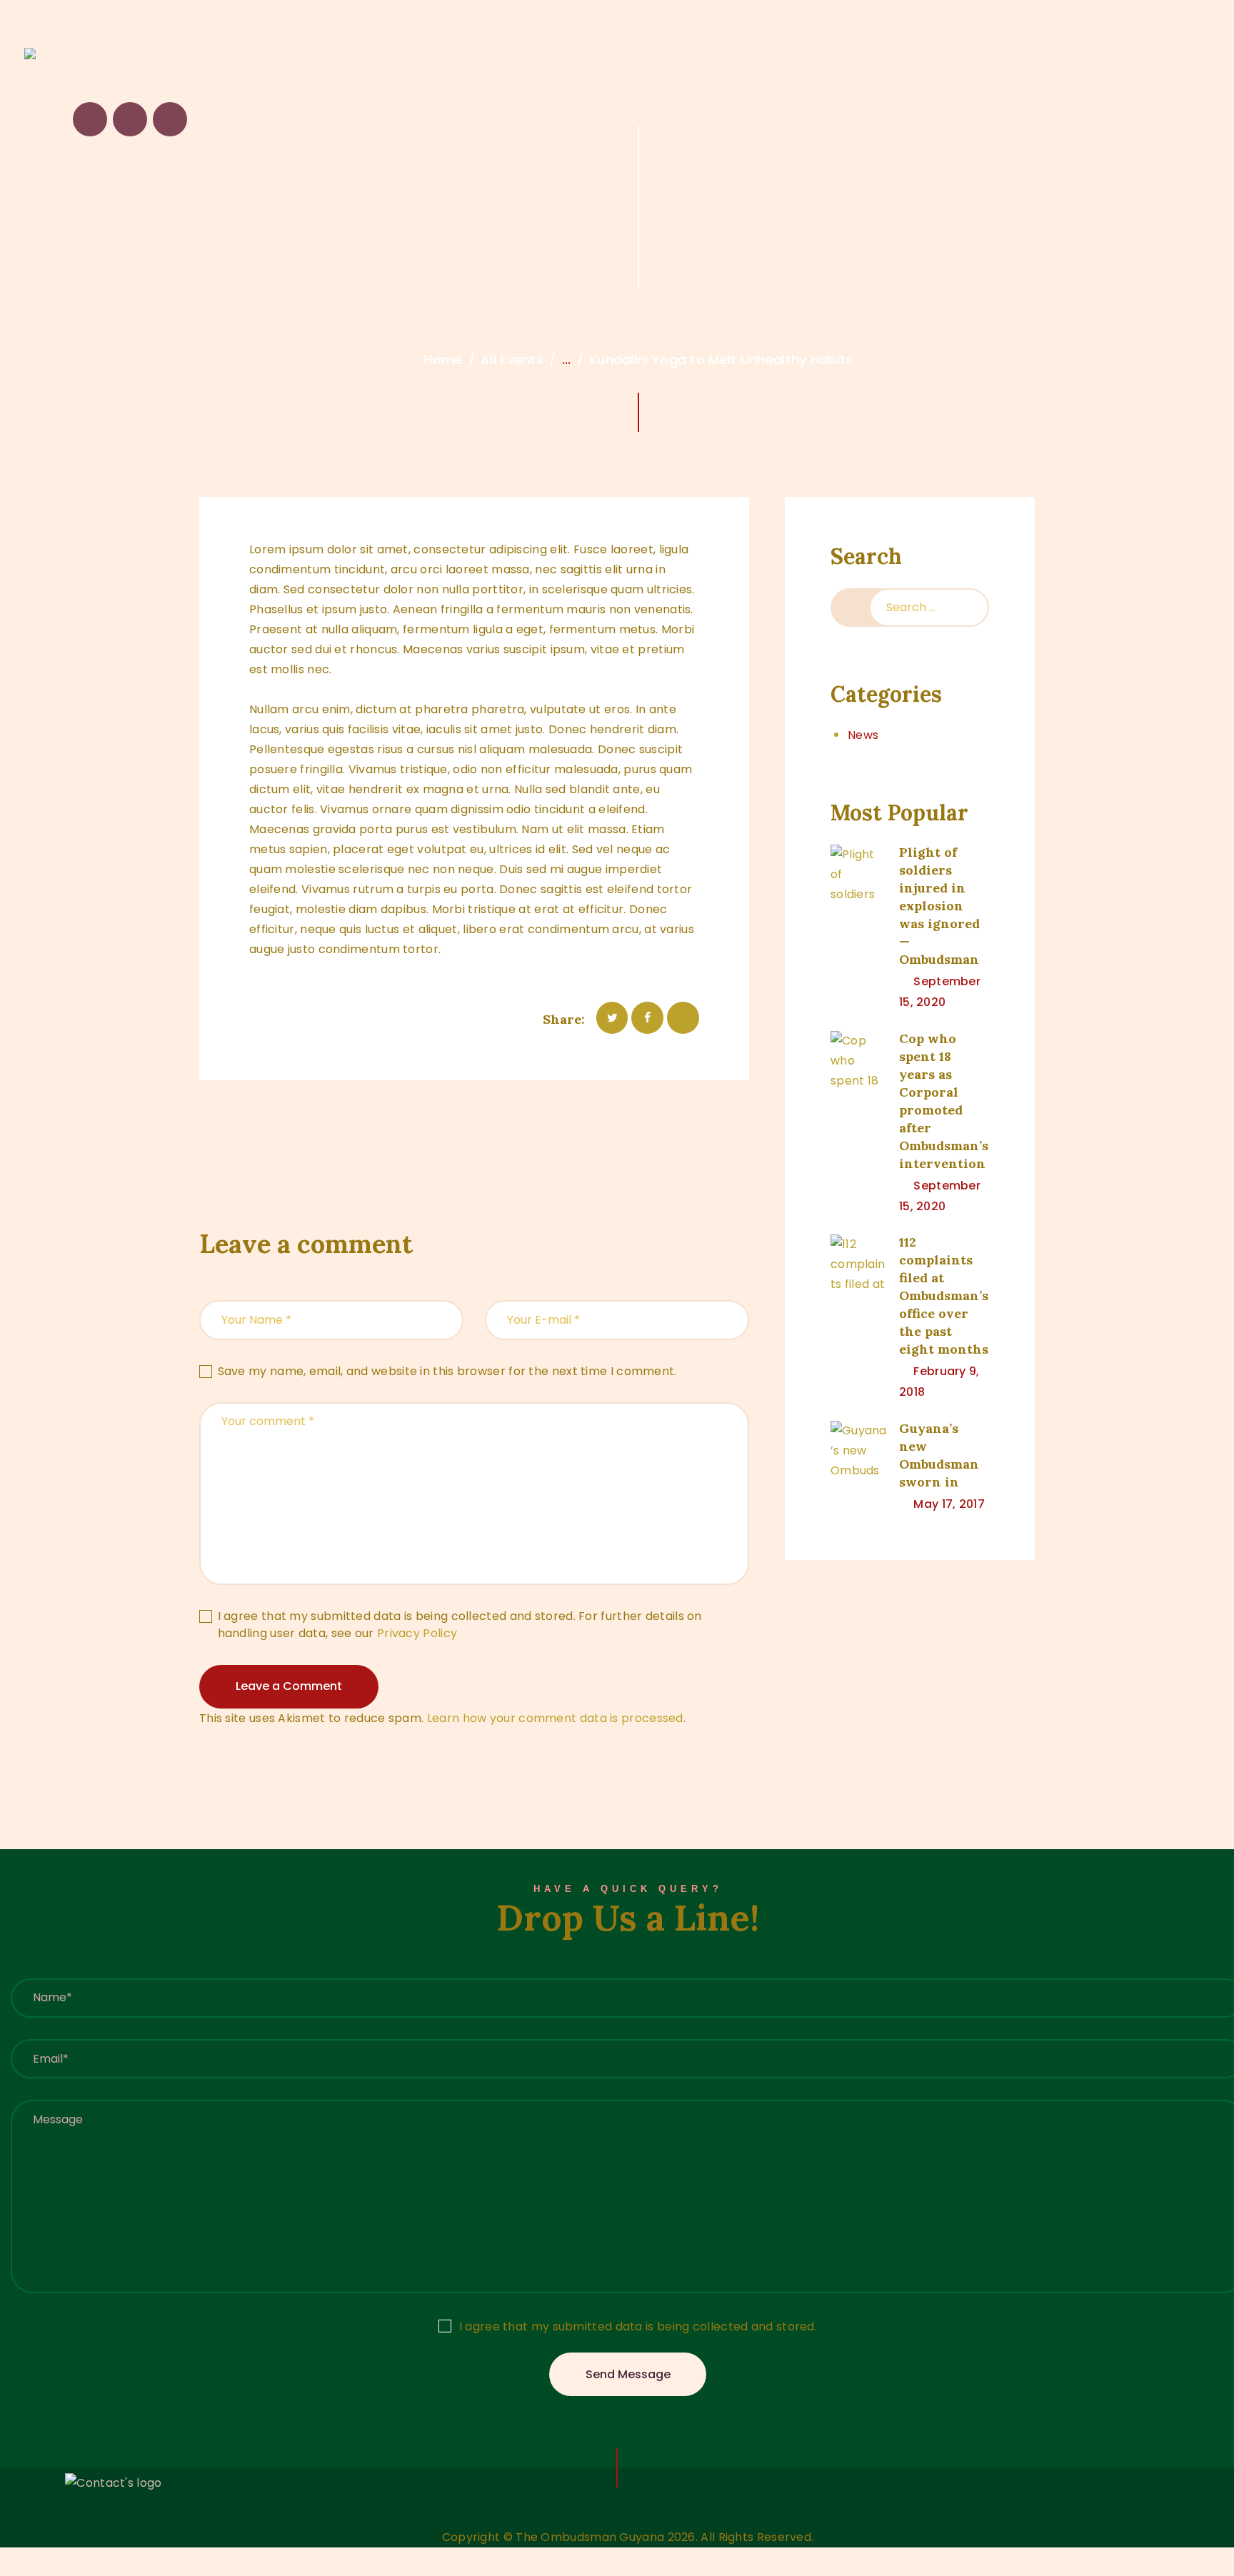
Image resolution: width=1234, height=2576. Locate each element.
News (863, 735)
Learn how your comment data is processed (555, 1718)
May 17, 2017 (949, 1504)
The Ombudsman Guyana (590, 2537)
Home (443, 359)
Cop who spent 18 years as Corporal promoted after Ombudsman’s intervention (944, 1101)
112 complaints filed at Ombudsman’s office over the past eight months (944, 1295)
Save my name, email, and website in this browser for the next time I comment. (447, 1371)
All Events (512, 359)
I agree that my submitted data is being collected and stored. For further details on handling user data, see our (460, 1625)
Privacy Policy (417, 1633)
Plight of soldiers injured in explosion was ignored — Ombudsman (939, 906)
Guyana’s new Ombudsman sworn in (939, 1455)
